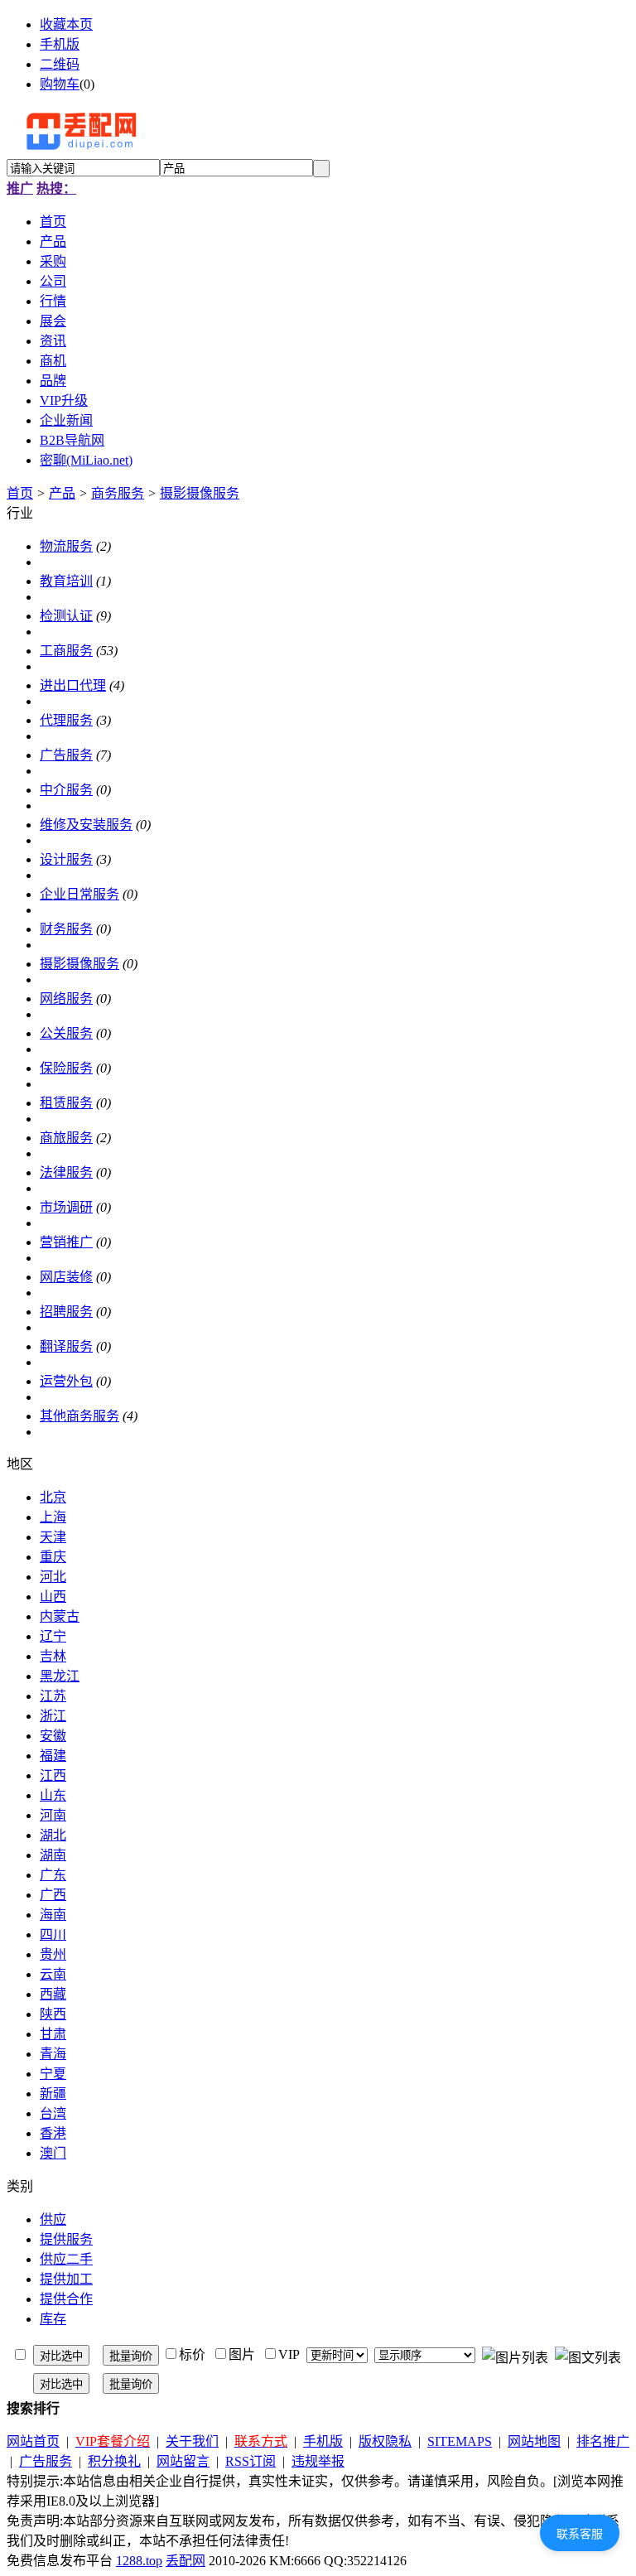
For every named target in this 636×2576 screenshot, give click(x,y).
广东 (53, 1875)
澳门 (53, 2153)
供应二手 (66, 2259)
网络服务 (66, 999)
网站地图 (534, 2441)
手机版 (60, 44)
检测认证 (66, 616)
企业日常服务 (79, 894)
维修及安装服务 (86, 825)
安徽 (53, 1736)
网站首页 (33, 2441)
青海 (53, 2054)
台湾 (53, 2113)
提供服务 (66, 2239)
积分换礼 (114, 2461)
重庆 (53, 1557)
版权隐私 (385, 2441)
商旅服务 (66, 1138)
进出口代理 (73, 685)
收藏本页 (66, 24)
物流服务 (66, 546)
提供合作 (66, 2299)
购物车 (60, 84)
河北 (53, 1577)
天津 (53, 1537)
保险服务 (66, 1068)
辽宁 (53, 1636)
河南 (53, 1815)
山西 (53, 1597)
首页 (20, 493)
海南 (53, 1915)
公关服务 (66, 1033)
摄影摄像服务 (200, 493)
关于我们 (192, 2441)
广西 (53, 1895)
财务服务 (66, 929)
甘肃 (53, 2034)
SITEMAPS (460, 2441)
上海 (53, 1517)
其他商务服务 (79, 1416)
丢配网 (185, 2561)
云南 (53, 1974)
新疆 (53, 2094)
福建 (53, 1756)
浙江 (53, 1716)
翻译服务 (66, 1346)
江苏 (53, 1696)
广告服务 (66, 755)
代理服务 (66, 720)
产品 (62, 493)
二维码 (60, 64)
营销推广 (66, 1242)
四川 (53, 1934)
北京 (53, 1497)
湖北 (53, 1835)
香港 (53, 2133)
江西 (53, 1775)
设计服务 (66, 859)
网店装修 (66, 1277)
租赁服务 (66, 1103)
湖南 (53, 1855)
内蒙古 (60, 1616)
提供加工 (66, 2279)
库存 (53, 2319)
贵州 (53, 1954)
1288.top (139, 2561)
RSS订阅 (251, 2461)
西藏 (53, 1994)
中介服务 (66, 790)
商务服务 (118, 493)
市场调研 (66, 1207)
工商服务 (66, 651)
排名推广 (603, 2441)
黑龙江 (60, 1676)
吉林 (53, 1656)
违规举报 (318, 2461)
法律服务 (66, 1172)
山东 (53, 1795)
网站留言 (183, 2461)
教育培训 (66, 581)
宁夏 (53, 2074)
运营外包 (66, 1381)
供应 (53, 2219)
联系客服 (580, 2534)
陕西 (53, 2014)
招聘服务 (66, 1312)
